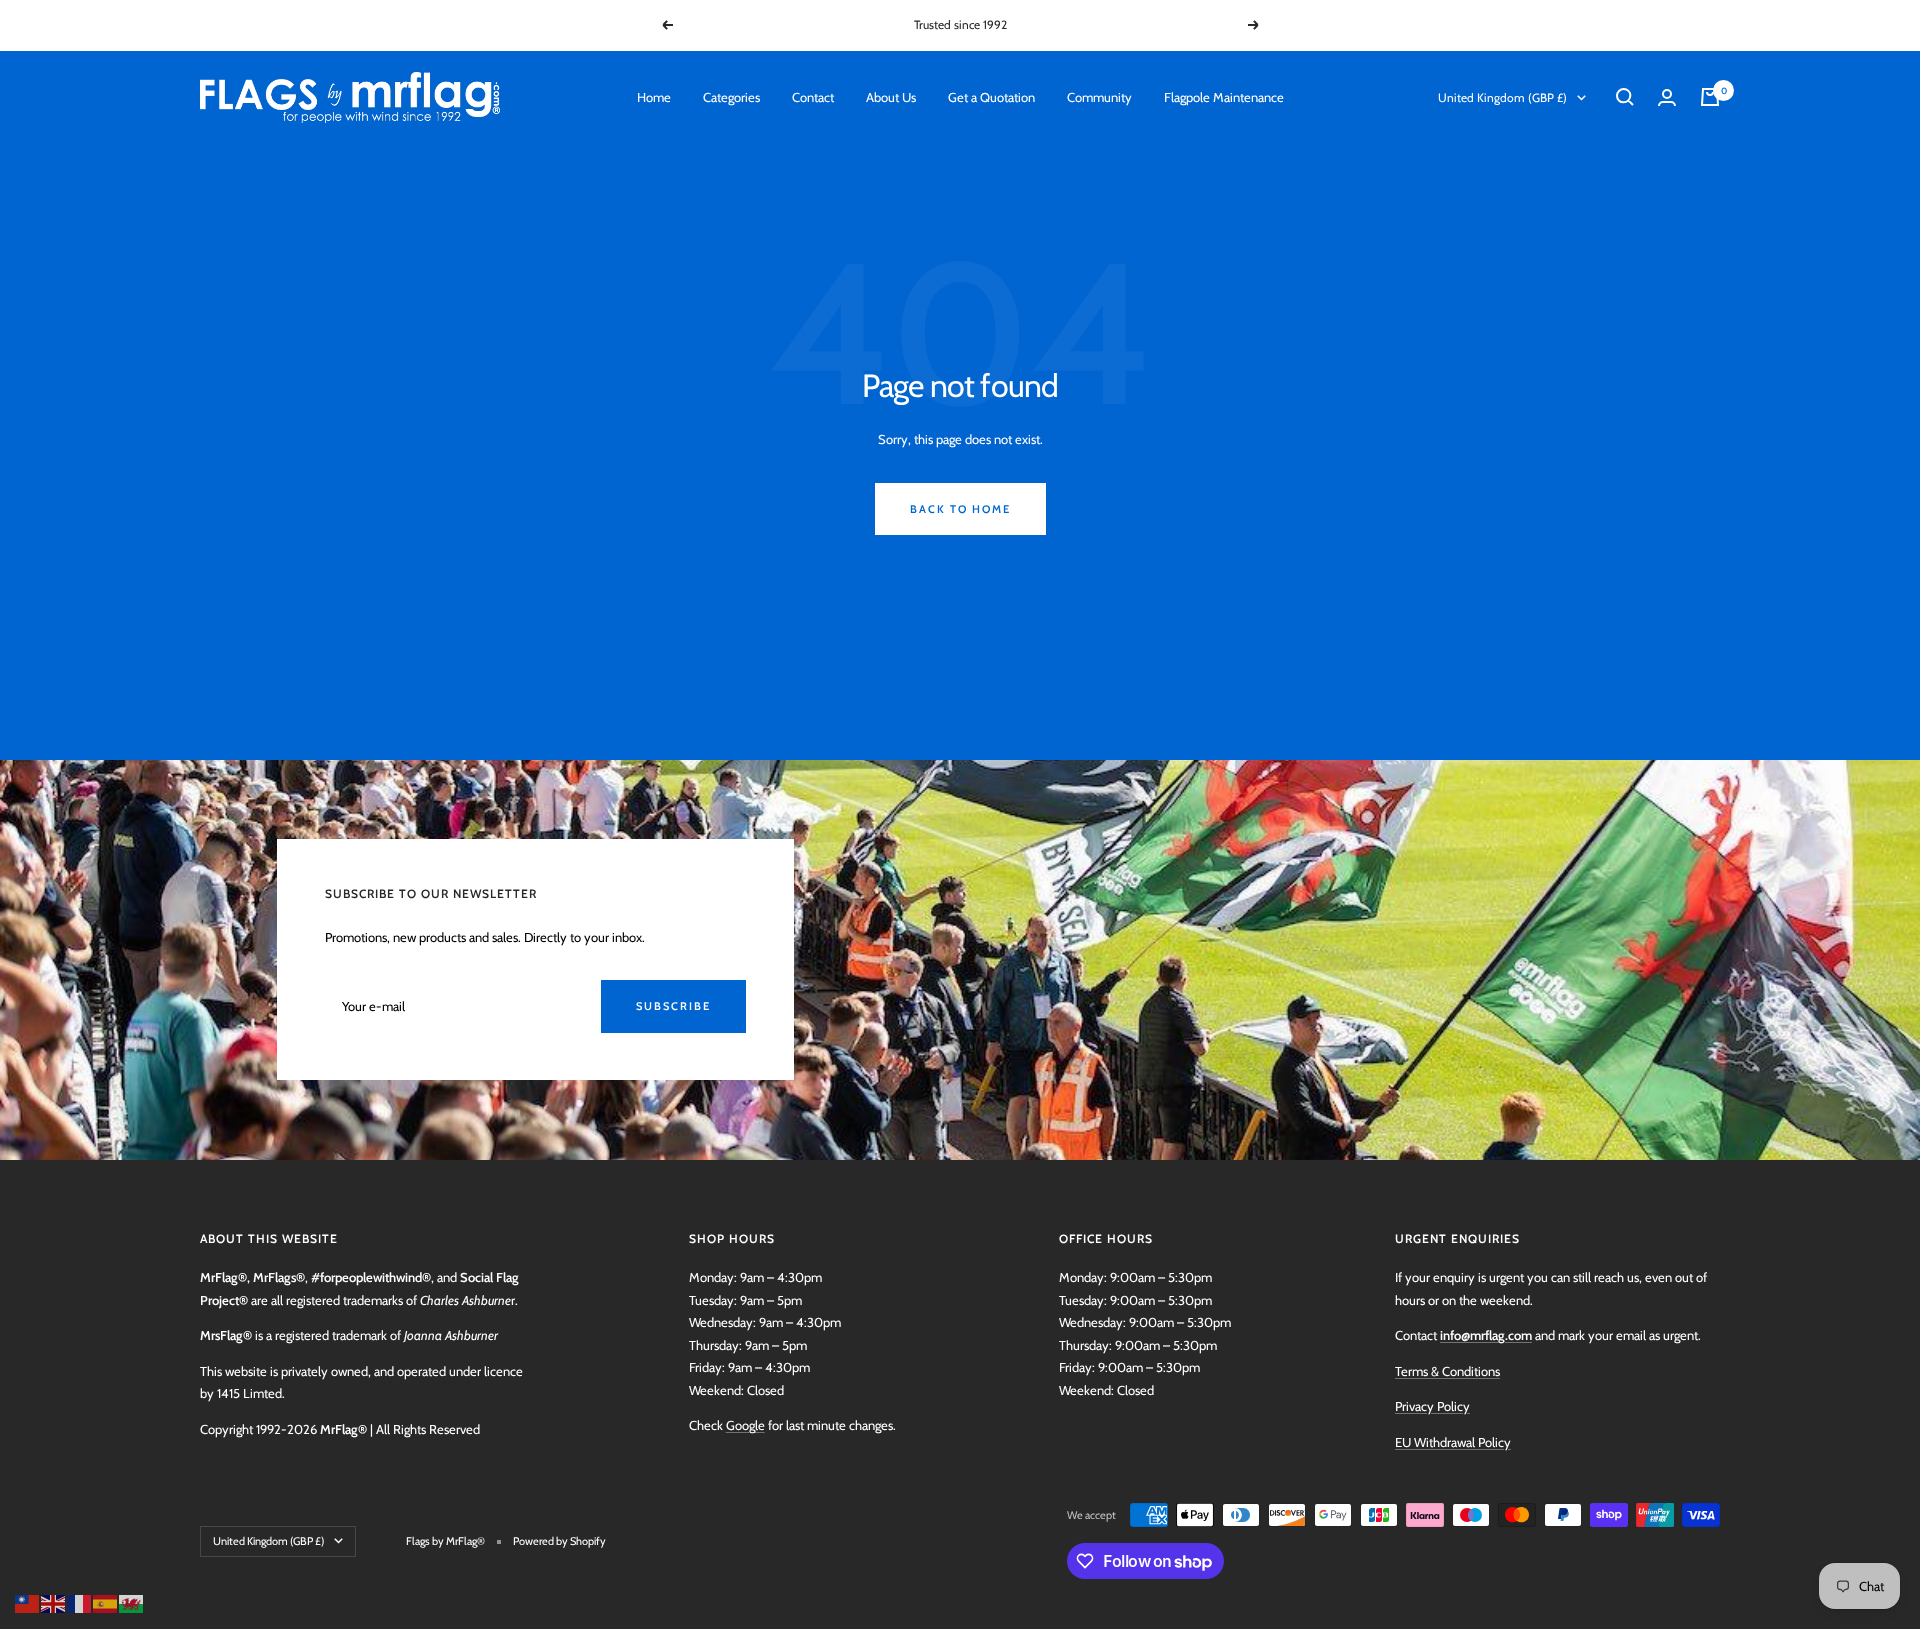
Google (745, 1425)
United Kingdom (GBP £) (1502, 97)
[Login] (1667, 97)
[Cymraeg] (132, 1602)
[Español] (106, 1602)
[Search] (1625, 97)
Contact (813, 97)
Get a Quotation (991, 97)
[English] (54, 1602)
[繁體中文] (28, 1602)
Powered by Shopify (559, 1541)
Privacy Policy (1432, 1406)
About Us (891, 97)
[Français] (80, 1602)
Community (1099, 97)
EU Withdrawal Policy (1453, 1442)
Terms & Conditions (1447, 1371)
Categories (731, 97)
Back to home (960, 509)
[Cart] (1710, 97)
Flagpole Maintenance (1224, 97)
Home (654, 97)
